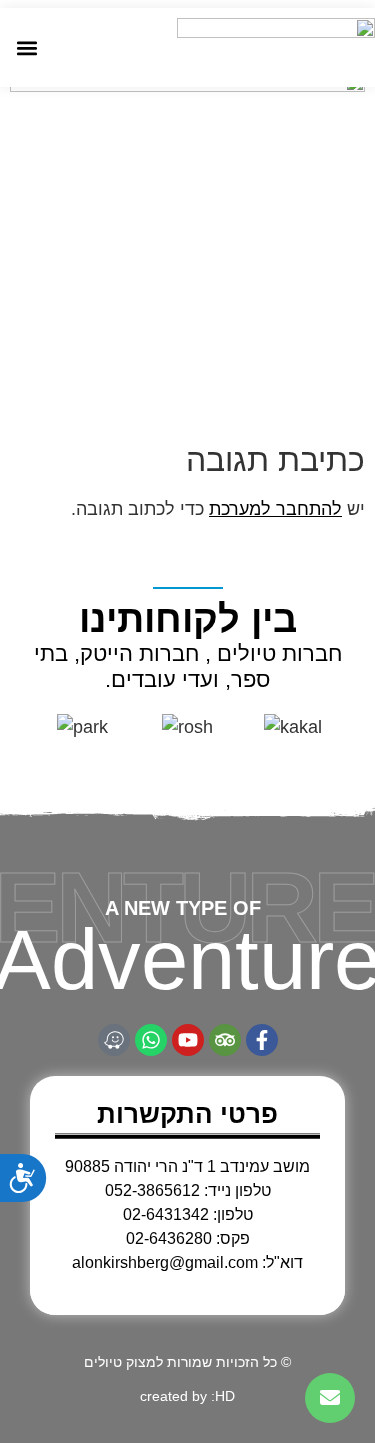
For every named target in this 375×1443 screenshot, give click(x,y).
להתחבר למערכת (275, 509)
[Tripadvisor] (225, 1040)
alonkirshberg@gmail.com (165, 1262)
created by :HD (187, 1396)
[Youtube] (188, 1040)
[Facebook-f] (262, 1040)
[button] (26, 47)
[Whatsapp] (151, 1040)
